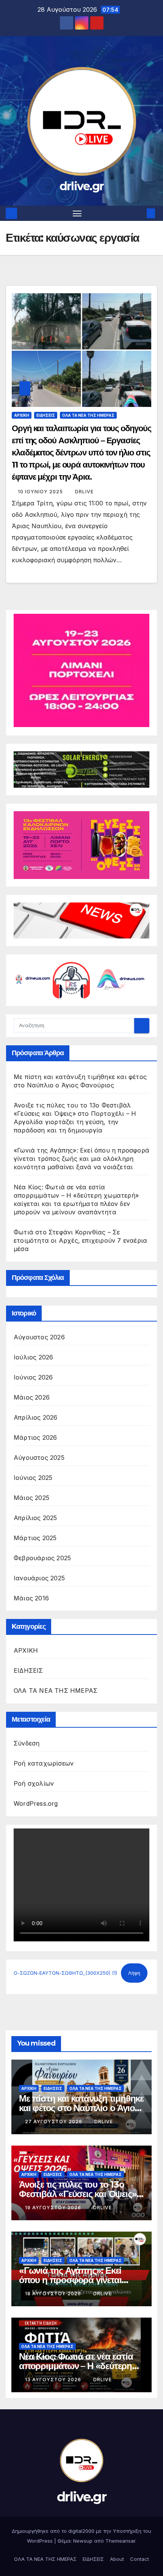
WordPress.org (36, 1803)
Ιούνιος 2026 (33, 1377)
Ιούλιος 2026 (33, 1357)
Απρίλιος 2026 (36, 1417)
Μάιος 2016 (31, 1598)
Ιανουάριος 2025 (39, 1578)
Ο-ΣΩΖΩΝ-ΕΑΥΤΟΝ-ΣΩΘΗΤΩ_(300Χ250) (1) (65, 1973)
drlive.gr (82, 186)
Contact (139, 2559)
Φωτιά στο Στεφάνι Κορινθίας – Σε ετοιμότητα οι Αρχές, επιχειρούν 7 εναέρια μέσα (80, 1240)
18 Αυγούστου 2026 (54, 2294)
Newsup (83, 2541)
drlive (84, 492)
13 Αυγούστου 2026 (54, 2380)
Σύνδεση (27, 1743)
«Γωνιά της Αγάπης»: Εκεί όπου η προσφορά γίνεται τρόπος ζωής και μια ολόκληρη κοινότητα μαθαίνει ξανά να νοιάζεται (81, 1159)
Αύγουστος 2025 (39, 1458)
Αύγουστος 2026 (39, 1337)
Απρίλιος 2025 (35, 1518)
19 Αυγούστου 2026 (54, 2208)
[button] (139, 213)
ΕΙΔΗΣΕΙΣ (46, 415)
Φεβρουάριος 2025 (42, 1558)
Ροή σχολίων (34, 1783)
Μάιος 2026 (32, 1397)
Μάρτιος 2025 (35, 1538)
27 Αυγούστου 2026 (54, 2122)
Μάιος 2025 (31, 1498)
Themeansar (120, 2541)
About (117, 2559)
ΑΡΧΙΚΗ (22, 415)
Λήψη (134, 1973)
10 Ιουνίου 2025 (41, 492)
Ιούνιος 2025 (33, 1478)
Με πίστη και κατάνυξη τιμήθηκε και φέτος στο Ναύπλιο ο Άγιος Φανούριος (81, 2108)
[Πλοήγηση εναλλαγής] (77, 213)
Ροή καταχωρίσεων (44, 1763)
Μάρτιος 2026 (35, 1437)
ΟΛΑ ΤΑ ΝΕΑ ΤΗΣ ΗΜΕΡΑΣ (88, 415)
